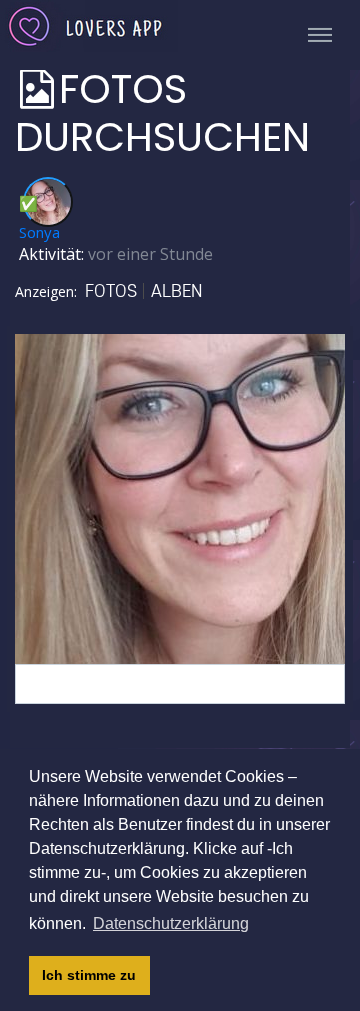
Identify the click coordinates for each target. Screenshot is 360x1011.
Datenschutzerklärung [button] (171, 923)
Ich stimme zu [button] (89, 975)
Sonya (39, 232)
